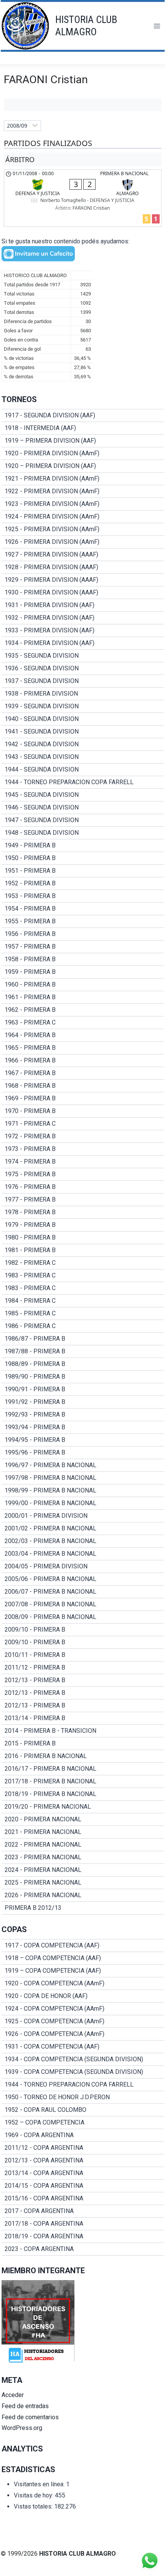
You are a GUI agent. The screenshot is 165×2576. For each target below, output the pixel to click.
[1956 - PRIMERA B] (83, 934)
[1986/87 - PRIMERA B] (83, 1339)
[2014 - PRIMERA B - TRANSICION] (83, 1731)
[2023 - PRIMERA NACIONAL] (83, 1857)
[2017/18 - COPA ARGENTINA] (83, 2224)
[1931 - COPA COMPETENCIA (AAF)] (83, 2047)
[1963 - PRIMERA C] (83, 1023)
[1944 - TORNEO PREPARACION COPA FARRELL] (83, 782)
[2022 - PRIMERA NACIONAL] (83, 1845)
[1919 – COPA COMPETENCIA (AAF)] (83, 1971)
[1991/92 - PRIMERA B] (83, 1402)
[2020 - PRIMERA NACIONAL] (83, 1819)
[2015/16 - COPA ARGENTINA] (83, 2198)
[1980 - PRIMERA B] (83, 1238)
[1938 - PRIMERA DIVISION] (83, 694)
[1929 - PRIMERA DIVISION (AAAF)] (83, 580)
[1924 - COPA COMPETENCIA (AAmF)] (83, 2009)
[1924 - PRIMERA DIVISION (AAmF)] (83, 517)
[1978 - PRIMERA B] (83, 1212)
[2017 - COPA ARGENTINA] (83, 2211)
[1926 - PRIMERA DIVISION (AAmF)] (83, 542)
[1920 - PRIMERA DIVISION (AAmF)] (83, 453)
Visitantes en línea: (40, 2484)
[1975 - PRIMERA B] (83, 1174)
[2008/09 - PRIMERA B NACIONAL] (83, 1617)
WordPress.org (22, 2428)
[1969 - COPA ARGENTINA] (83, 2135)
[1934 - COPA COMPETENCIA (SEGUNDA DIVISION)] (83, 2059)
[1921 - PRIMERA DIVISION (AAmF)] (83, 479)
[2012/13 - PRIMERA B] (83, 1680)
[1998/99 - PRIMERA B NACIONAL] (83, 1491)
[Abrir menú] (157, 26)
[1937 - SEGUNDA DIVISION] (83, 681)
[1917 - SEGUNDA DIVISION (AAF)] (83, 415)
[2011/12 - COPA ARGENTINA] (83, 2148)
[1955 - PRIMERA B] (83, 921)
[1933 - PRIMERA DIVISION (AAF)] (83, 630)
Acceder (13, 2395)
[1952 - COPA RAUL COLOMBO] (83, 2110)
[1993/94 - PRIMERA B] (83, 1427)
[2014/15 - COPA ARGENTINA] (83, 2186)
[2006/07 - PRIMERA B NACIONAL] (83, 1592)
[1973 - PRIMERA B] (83, 1149)
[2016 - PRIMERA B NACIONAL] (83, 1756)
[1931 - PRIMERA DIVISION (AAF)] (83, 605)
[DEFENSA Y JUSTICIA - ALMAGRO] (83, 198)
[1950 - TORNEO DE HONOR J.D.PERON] (83, 2097)
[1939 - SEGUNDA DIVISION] (83, 706)
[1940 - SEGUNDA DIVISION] (83, 719)
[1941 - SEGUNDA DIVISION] (83, 732)
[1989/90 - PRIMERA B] (83, 1377)
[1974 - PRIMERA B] (83, 1162)
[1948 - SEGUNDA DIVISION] (83, 833)
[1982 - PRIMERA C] (83, 1263)
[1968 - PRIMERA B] (83, 1086)
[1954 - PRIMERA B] (83, 909)
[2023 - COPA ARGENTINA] (83, 2249)
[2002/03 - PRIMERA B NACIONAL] (83, 1541)
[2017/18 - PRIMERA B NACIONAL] (83, 1781)
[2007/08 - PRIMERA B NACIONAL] (83, 1604)
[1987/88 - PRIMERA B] (83, 1351)
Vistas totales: (34, 2506)
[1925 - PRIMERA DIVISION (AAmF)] (83, 529)
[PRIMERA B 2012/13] (83, 1908)
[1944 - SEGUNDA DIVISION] (83, 770)
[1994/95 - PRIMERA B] (83, 1440)
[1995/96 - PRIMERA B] (83, 1453)
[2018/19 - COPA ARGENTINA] (83, 2236)
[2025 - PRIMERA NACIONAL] (83, 1883)
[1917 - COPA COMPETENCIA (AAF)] (83, 1946)
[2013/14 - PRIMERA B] (83, 1718)
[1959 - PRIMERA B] (83, 972)
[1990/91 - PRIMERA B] (83, 1389)
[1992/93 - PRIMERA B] (83, 1415)
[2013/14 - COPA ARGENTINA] (83, 2173)
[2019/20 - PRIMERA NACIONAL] (83, 1807)
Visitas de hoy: (34, 2495)
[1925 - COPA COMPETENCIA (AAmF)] (83, 2021)
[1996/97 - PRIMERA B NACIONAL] (83, 1465)
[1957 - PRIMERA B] (83, 947)
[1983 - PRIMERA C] (83, 1276)
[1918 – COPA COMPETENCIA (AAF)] (83, 1958)
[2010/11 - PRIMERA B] (83, 1655)
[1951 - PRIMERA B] (83, 871)
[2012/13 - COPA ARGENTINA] (83, 2161)
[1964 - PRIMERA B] (83, 1035)
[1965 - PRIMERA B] (83, 1048)
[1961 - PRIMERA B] (83, 997)
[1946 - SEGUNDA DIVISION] (83, 808)
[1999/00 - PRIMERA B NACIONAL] (83, 1503)
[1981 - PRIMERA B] (83, 1250)
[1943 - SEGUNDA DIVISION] (83, 757)
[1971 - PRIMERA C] (83, 1124)
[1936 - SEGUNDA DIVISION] (83, 668)
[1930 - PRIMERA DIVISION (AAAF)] (83, 593)
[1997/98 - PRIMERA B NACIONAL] (83, 1478)
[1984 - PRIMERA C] (83, 1301)
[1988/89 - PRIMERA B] (83, 1364)
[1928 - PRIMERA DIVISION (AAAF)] (83, 567)
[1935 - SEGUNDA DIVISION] (83, 656)
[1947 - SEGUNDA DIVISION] (83, 820)
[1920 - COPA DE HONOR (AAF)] (83, 1996)
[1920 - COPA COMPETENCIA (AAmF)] (83, 1983)
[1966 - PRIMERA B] (83, 1061)
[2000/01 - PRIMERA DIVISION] (83, 1516)
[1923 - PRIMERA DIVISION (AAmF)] (83, 504)
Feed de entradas (25, 2406)
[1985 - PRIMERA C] (83, 1313)
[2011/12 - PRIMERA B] (83, 1668)
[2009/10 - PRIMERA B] (83, 1630)
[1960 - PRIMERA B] (83, 985)
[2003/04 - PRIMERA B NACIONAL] (83, 1554)
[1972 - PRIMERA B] (83, 1136)
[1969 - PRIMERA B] (83, 1098)
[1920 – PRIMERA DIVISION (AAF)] (83, 466)
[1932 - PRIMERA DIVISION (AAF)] (83, 618)
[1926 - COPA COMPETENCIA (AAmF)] (83, 2034)
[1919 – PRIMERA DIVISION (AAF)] (83, 441)
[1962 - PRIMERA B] (83, 1010)
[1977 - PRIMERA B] (83, 1200)
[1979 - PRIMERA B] (83, 1225)
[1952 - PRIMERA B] (83, 883)
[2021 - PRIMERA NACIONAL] (83, 1832)
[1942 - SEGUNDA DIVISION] (83, 744)
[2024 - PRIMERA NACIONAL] (83, 1870)
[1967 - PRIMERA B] (83, 1073)
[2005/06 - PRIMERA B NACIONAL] (83, 1579)
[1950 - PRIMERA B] (83, 858)
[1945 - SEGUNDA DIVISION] (83, 795)
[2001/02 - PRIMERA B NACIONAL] (83, 1529)
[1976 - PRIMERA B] (83, 1187)
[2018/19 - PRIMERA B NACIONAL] (83, 1794)
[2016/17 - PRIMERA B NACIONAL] (83, 1769)
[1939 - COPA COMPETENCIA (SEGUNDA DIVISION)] (83, 2072)
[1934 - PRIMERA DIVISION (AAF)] (83, 643)
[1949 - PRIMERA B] (83, 846)
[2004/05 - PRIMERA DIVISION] (83, 1566)
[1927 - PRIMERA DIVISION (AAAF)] (83, 555)
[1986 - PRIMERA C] (83, 1326)
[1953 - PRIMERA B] (83, 896)
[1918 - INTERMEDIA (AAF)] (83, 428)
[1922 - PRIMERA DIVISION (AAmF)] (83, 491)
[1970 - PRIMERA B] (83, 1111)
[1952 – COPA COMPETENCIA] (83, 2123)
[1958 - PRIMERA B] (83, 959)
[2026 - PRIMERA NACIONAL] (83, 1895)
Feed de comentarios (30, 2417)
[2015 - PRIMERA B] (83, 1744)
